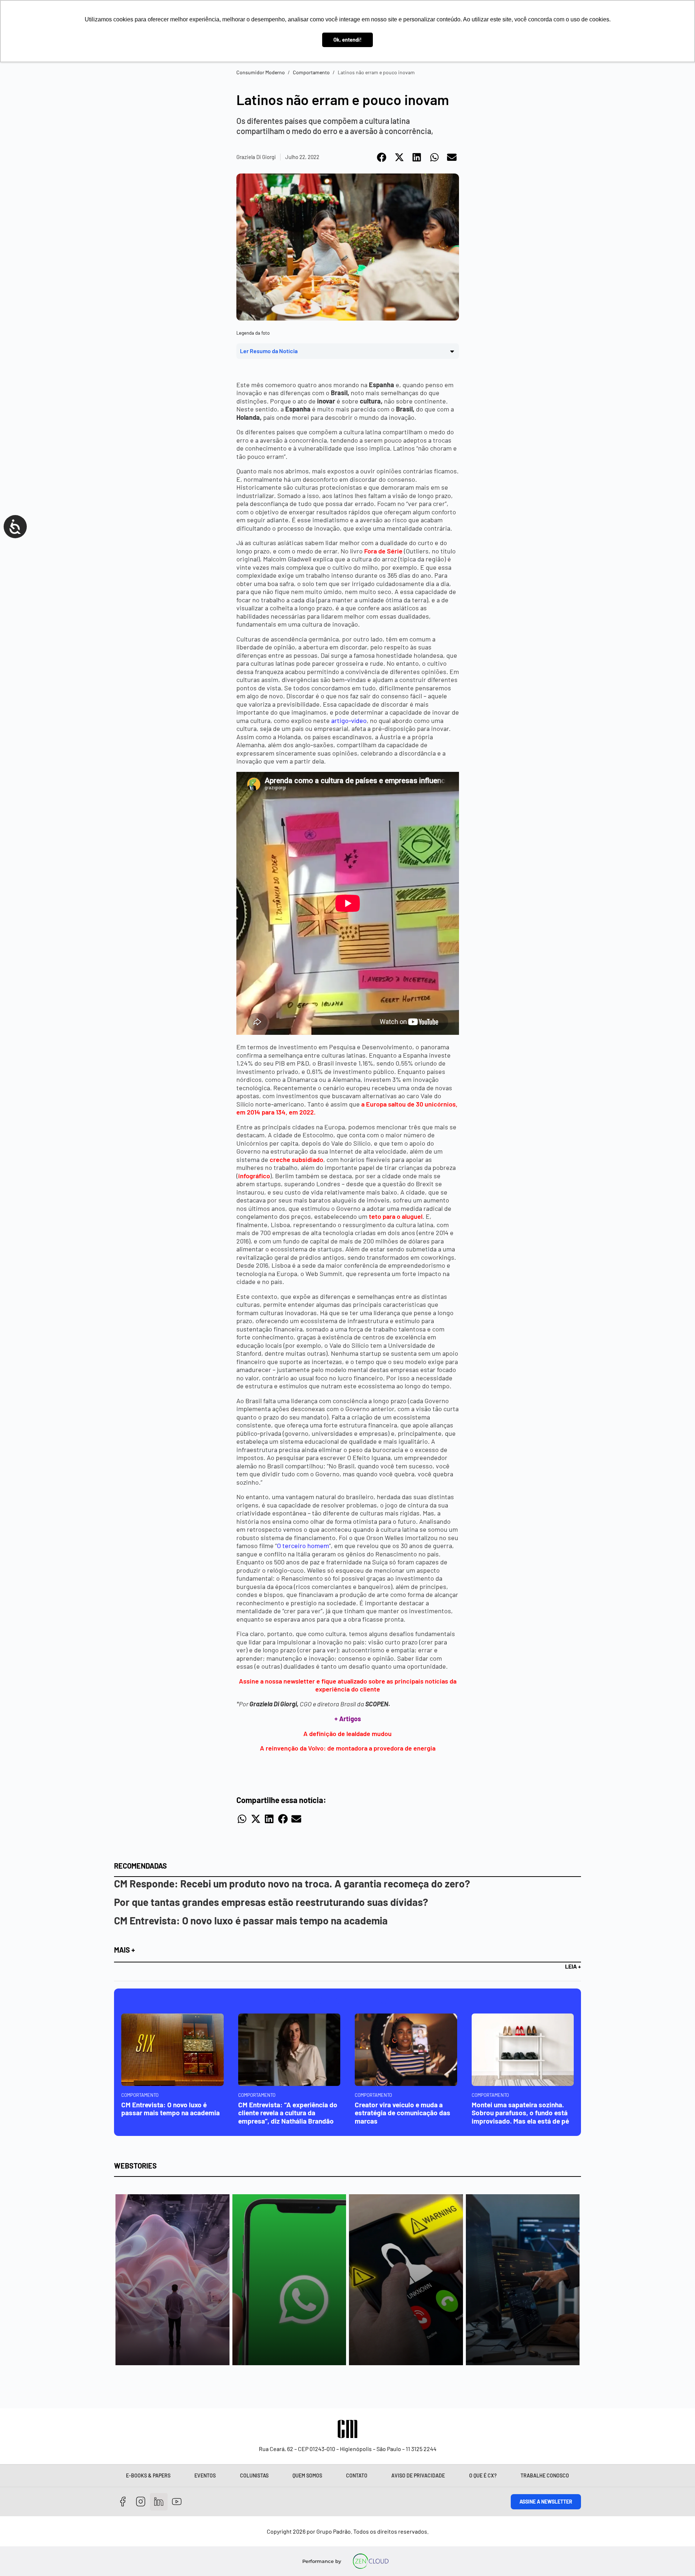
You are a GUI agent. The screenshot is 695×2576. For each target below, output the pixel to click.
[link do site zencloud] (371, 2561)
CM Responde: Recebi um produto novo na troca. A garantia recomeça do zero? (292, 1883)
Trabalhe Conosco (545, 2475)
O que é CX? (483, 2475)
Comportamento (311, 72)
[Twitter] (159, 2502)
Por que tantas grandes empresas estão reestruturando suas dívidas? (271, 1902)
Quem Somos (307, 2475)
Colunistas (254, 2475)
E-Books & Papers (148, 2475)
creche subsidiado (296, 1159)
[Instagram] (141, 2502)
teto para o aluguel (396, 1216)
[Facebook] (123, 2502)
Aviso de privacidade (418, 2475)
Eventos (205, 2475)
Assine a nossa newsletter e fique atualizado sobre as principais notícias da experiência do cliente (348, 1685)
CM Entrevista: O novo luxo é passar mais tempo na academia (251, 1920)
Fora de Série (383, 551)
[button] (382, 157)
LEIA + (573, 1966)
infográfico (254, 1176)
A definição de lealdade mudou (347, 1734)
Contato (357, 2475)
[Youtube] (177, 2502)
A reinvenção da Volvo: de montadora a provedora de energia (348, 1748)
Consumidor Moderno (261, 72)
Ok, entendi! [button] (347, 40)
